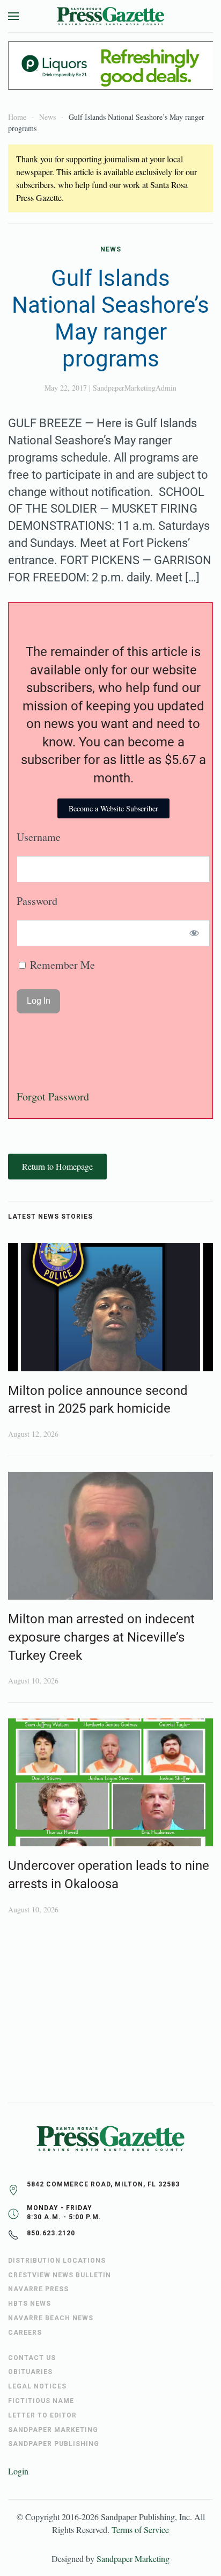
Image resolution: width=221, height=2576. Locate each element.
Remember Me (61, 965)
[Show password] (194, 933)
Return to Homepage (57, 1166)
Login (18, 2471)
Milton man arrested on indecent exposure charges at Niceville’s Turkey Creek (101, 1637)
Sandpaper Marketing (133, 2559)
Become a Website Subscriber (113, 808)
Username (39, 837)
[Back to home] (110, 16)
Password (37, 901)
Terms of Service (140, 2530)
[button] (13, 16)
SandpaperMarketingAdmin (135, 388)
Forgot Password (53, 1096)
